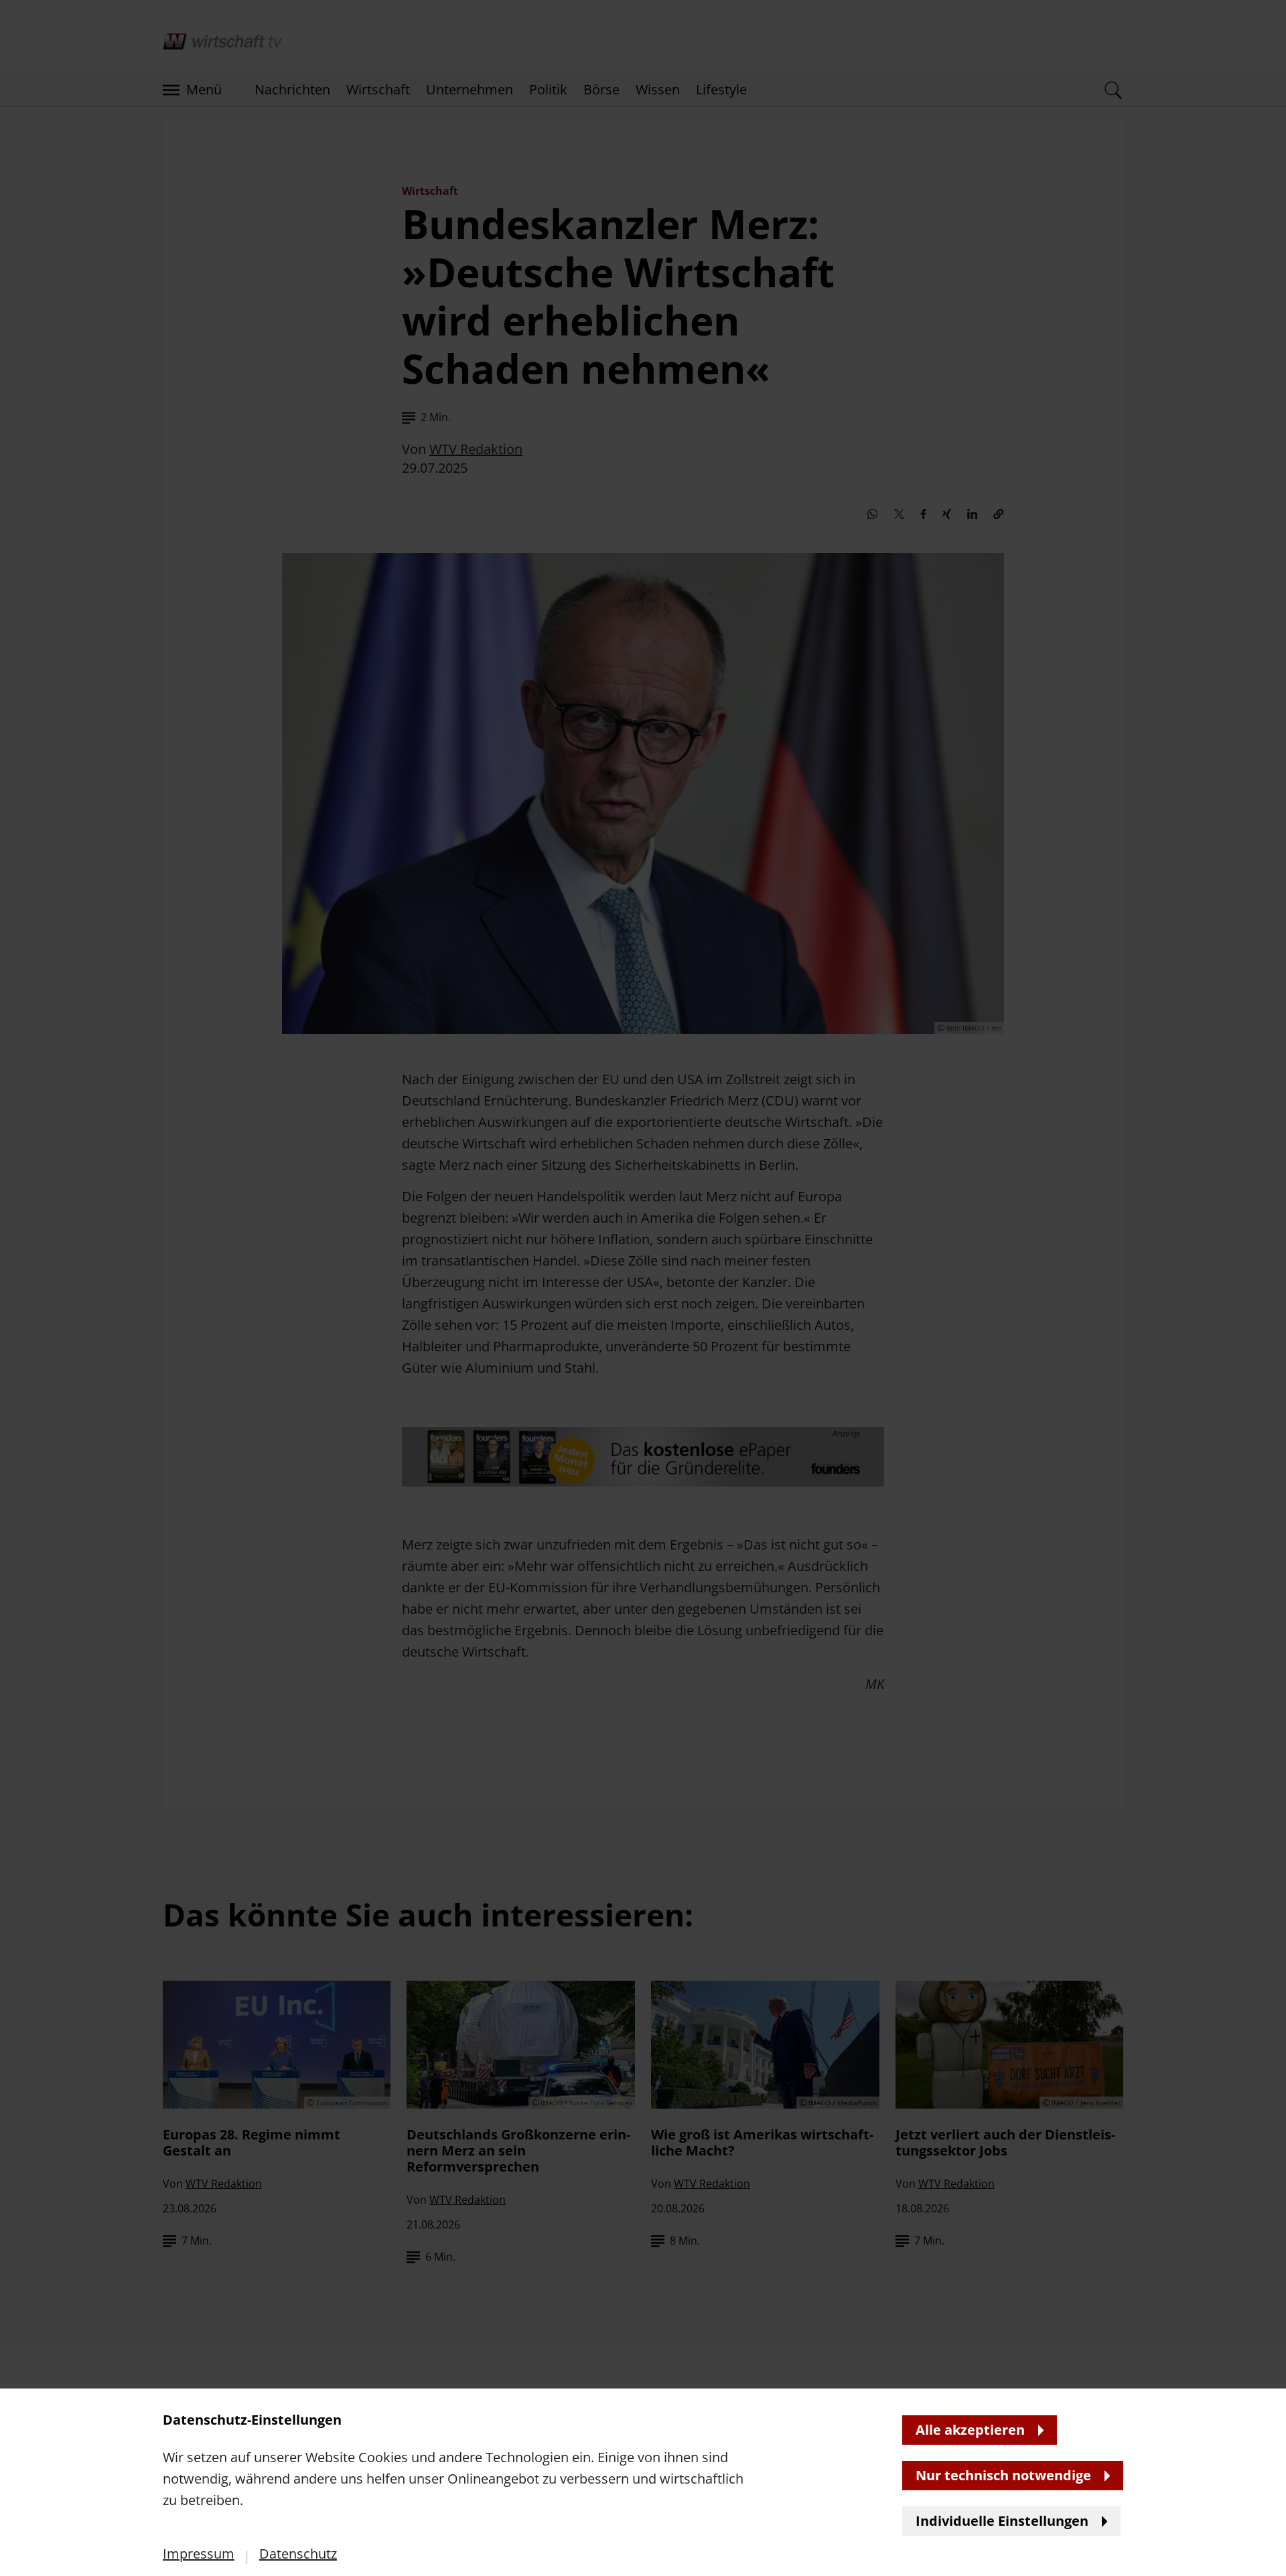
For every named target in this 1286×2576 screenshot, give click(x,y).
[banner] (643, 1288)
